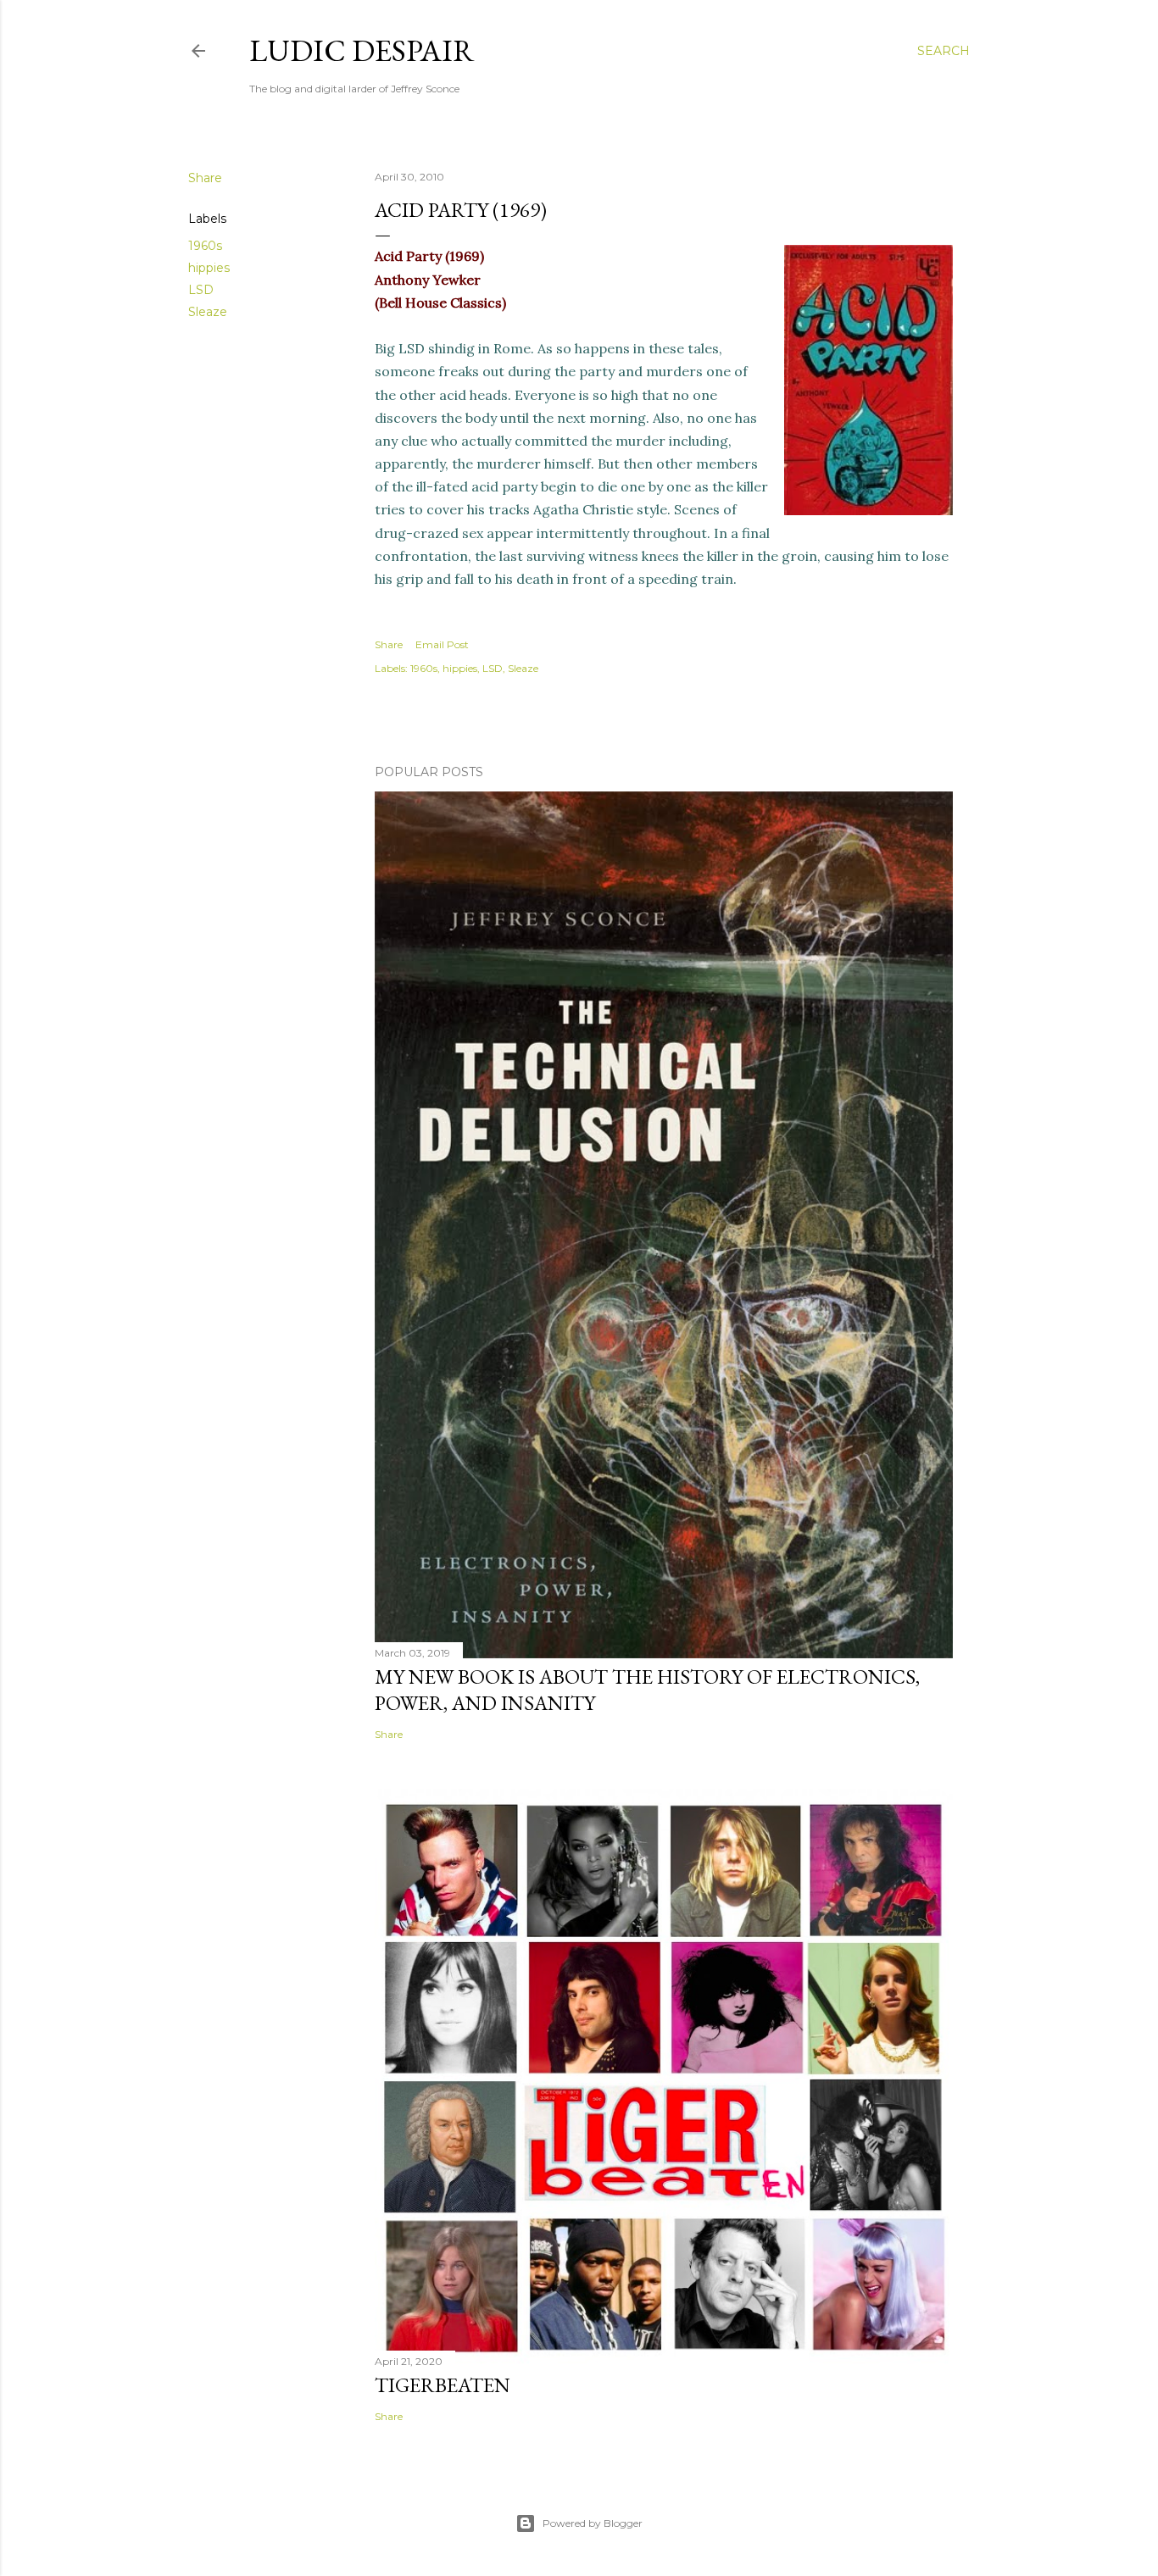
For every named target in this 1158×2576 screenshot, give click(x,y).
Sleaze (208, 312)
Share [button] (205, 178)
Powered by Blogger (593, 2523)
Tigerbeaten (443, 2385)
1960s (205, 246)
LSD (201, 290)
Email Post (442, 644)
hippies (209, 268)
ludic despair (362, 50)
